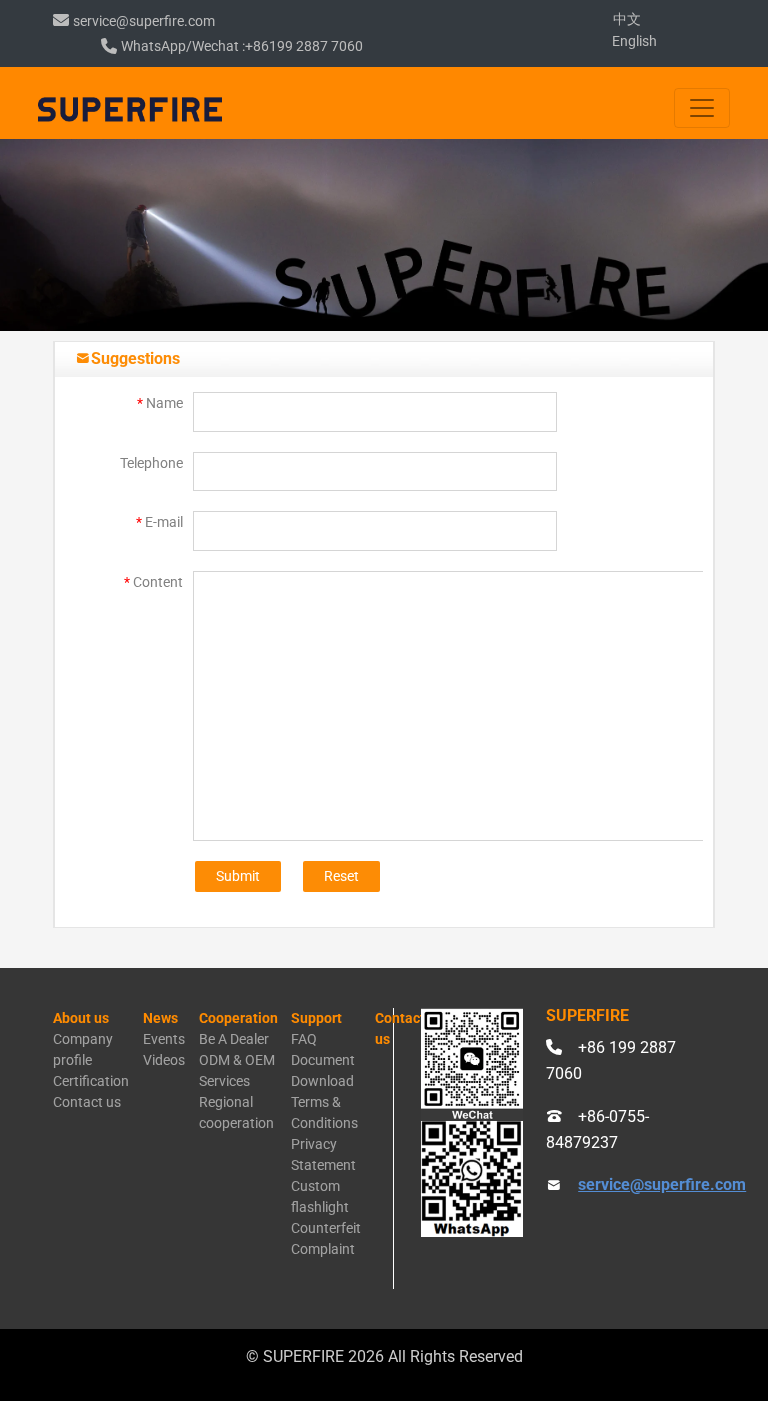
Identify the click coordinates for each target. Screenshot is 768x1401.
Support (316, 1018)
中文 (627, 19)
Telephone (151, 463)
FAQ (304, 1039)
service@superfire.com (144, 21)
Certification (91, 1081)
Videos (164, 1060)
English (634, 41)
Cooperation (238, 1018)
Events (164, 1039)
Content (153, 582)
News (160, 1018)
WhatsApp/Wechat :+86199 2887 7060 (242, 46)
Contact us (87, 1102)
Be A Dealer (234, 1039)
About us (81, 1018)
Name (160, 403)
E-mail (159, 522)
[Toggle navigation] (702, 108)
